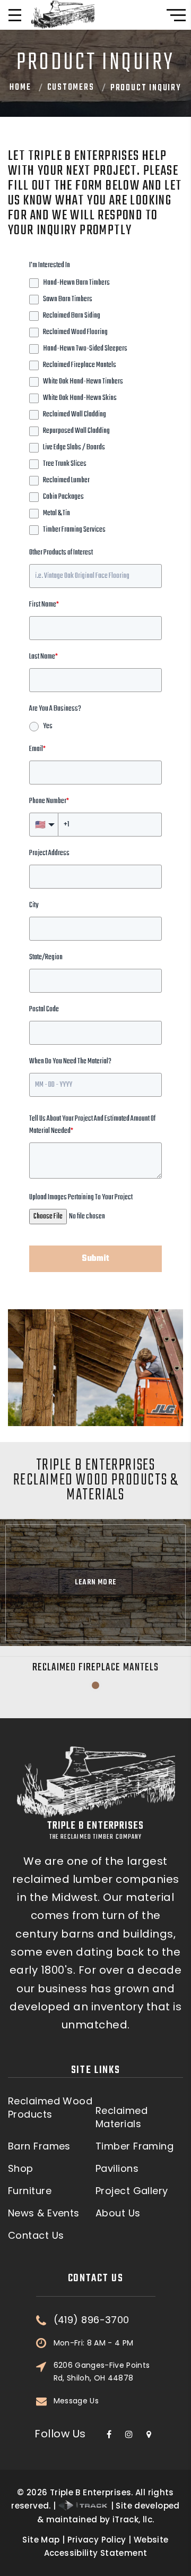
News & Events (44, 2213)
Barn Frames (39, 2146)
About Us (118, 2213)
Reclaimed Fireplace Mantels (96, 1667)
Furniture (30, 2191)
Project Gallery (132, 2191)
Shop (21, 2169)
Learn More (95, 1583)
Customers (71, 88)
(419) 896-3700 (92, 2320)
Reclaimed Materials (121, 2117)
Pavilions (117, 2169)
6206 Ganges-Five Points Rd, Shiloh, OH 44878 (102, 2372)
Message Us (76, 2401)
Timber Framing (134, 2146)
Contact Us (36, 2236)
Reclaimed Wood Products (50, 2108)
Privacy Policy (97, 2540)
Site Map (41, 2540)
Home (20, 88)
